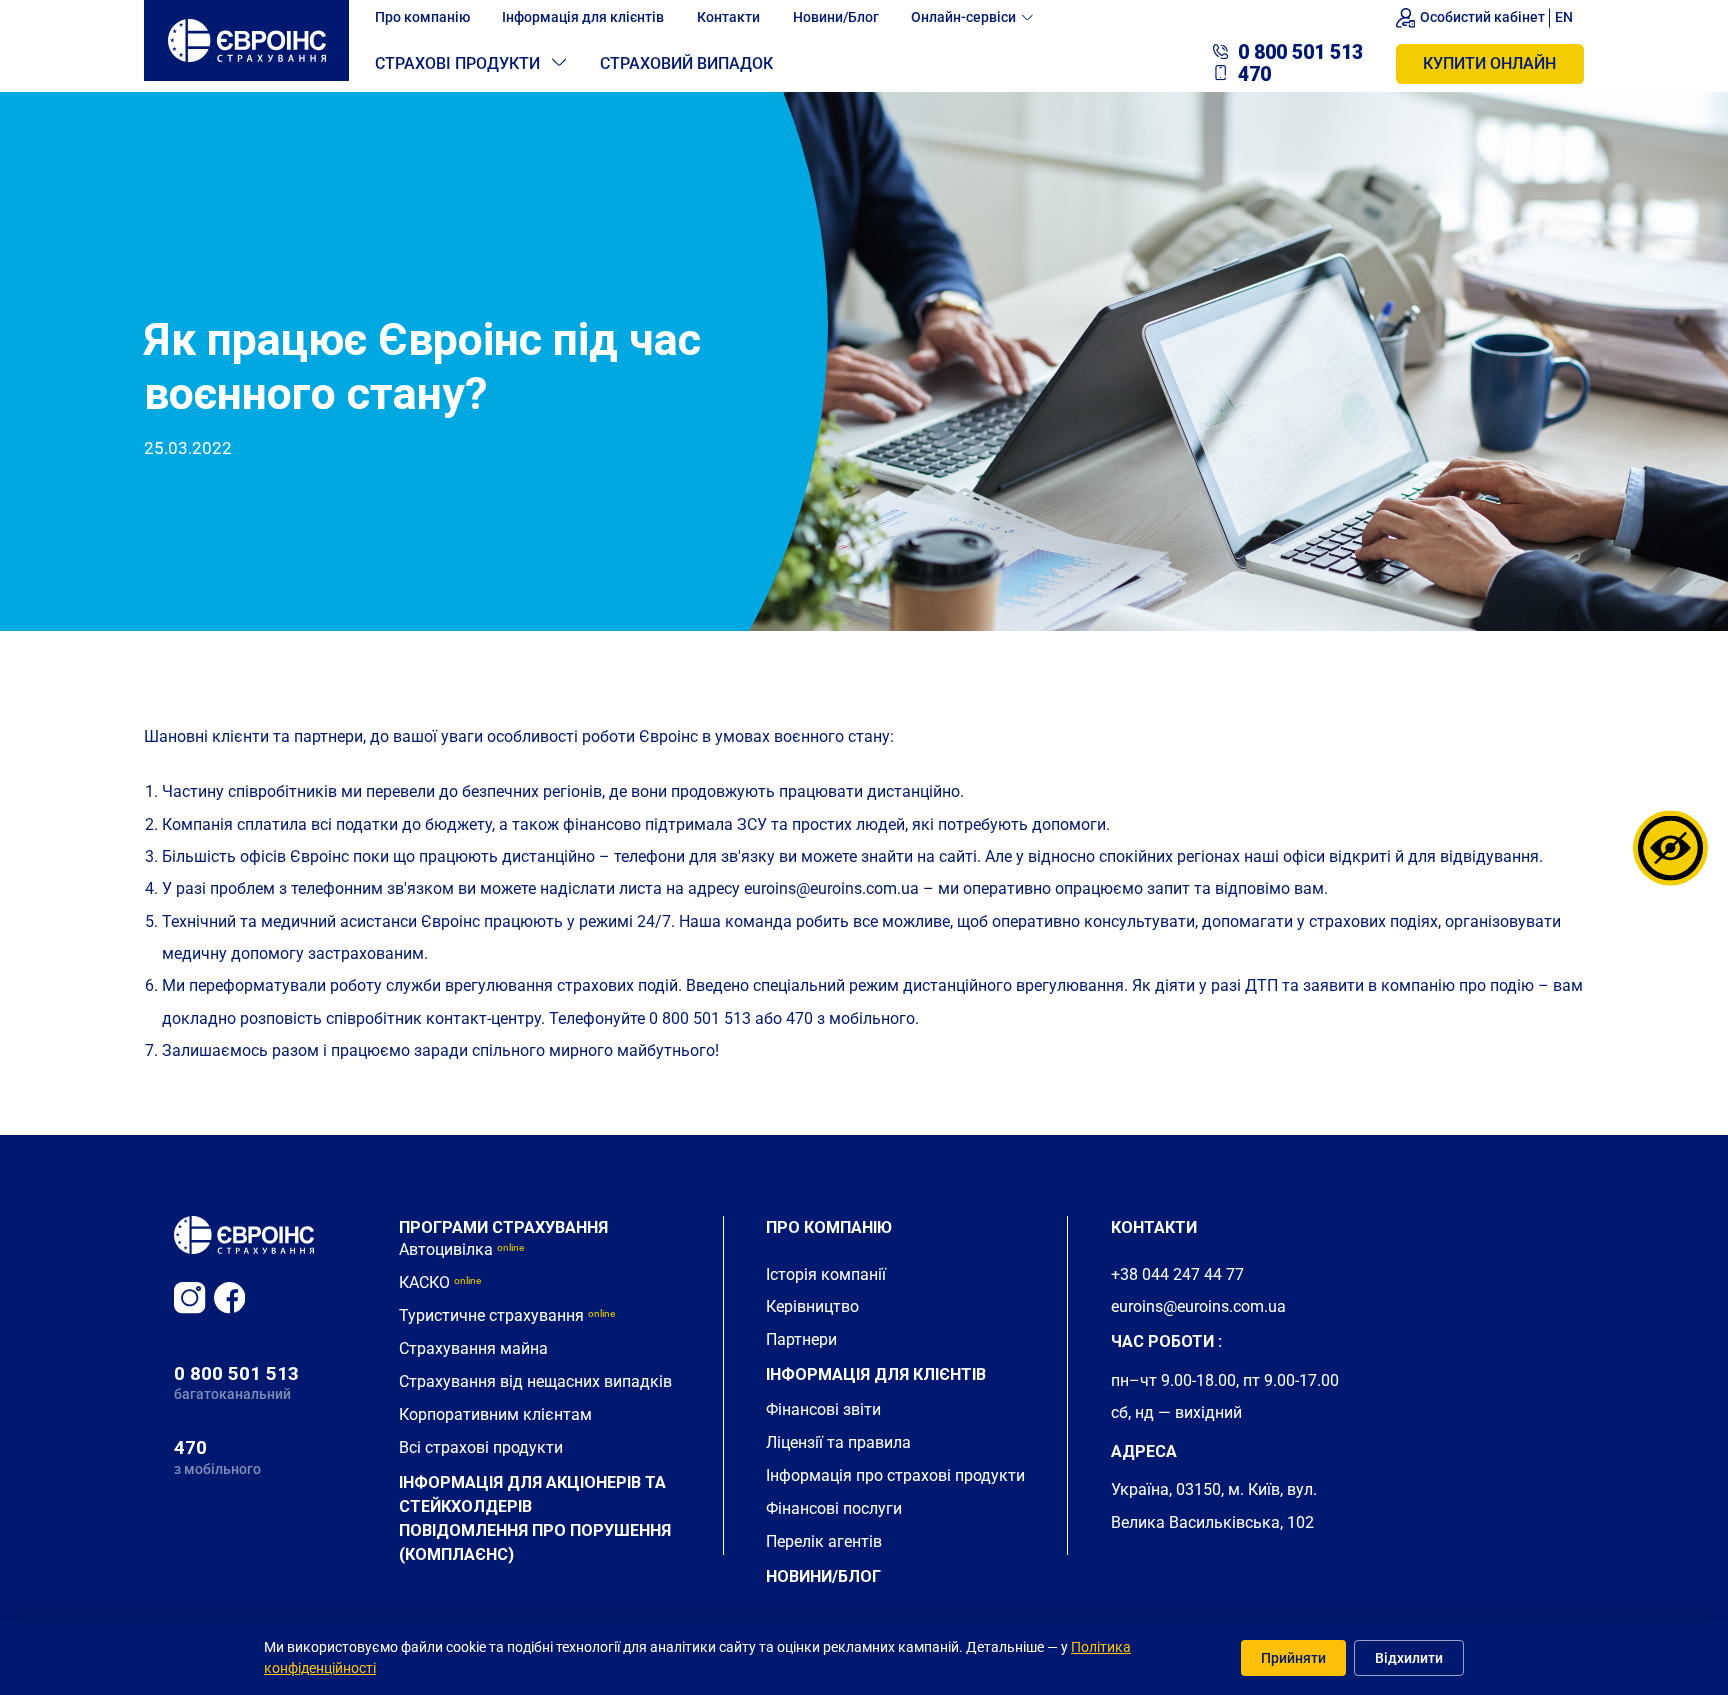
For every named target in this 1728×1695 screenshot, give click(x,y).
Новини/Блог (836, 17)
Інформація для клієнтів (583, 17)
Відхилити (1409, 1658)
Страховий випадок (686, 63)
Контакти (728, 17)
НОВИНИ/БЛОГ (823, 1576)
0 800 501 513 (236, 1373)
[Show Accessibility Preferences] (1670, 847)
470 (190, 1447)
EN (1564, 17)
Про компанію (422, 17)
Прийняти (1293, 1658)
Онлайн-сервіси (963, 17)
